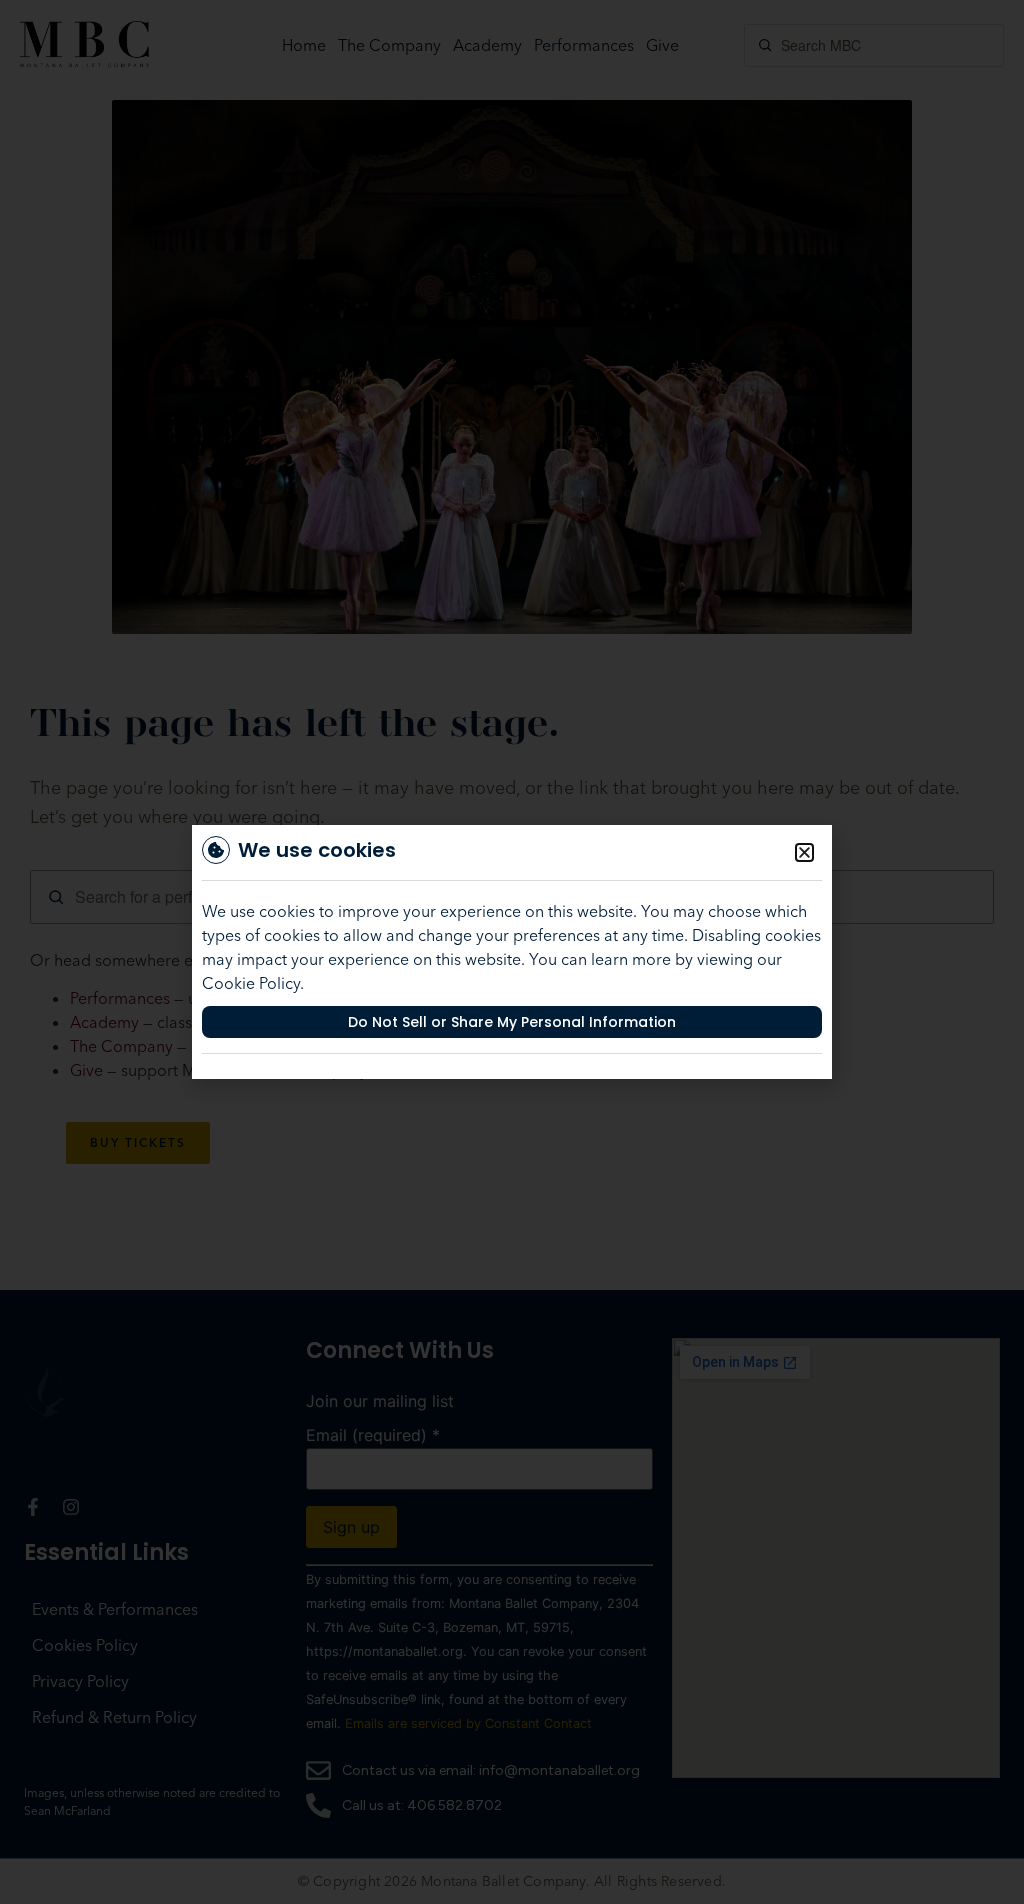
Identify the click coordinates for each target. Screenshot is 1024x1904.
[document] (512, 952)
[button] (804, 852)
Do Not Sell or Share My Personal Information (512, 1022)
